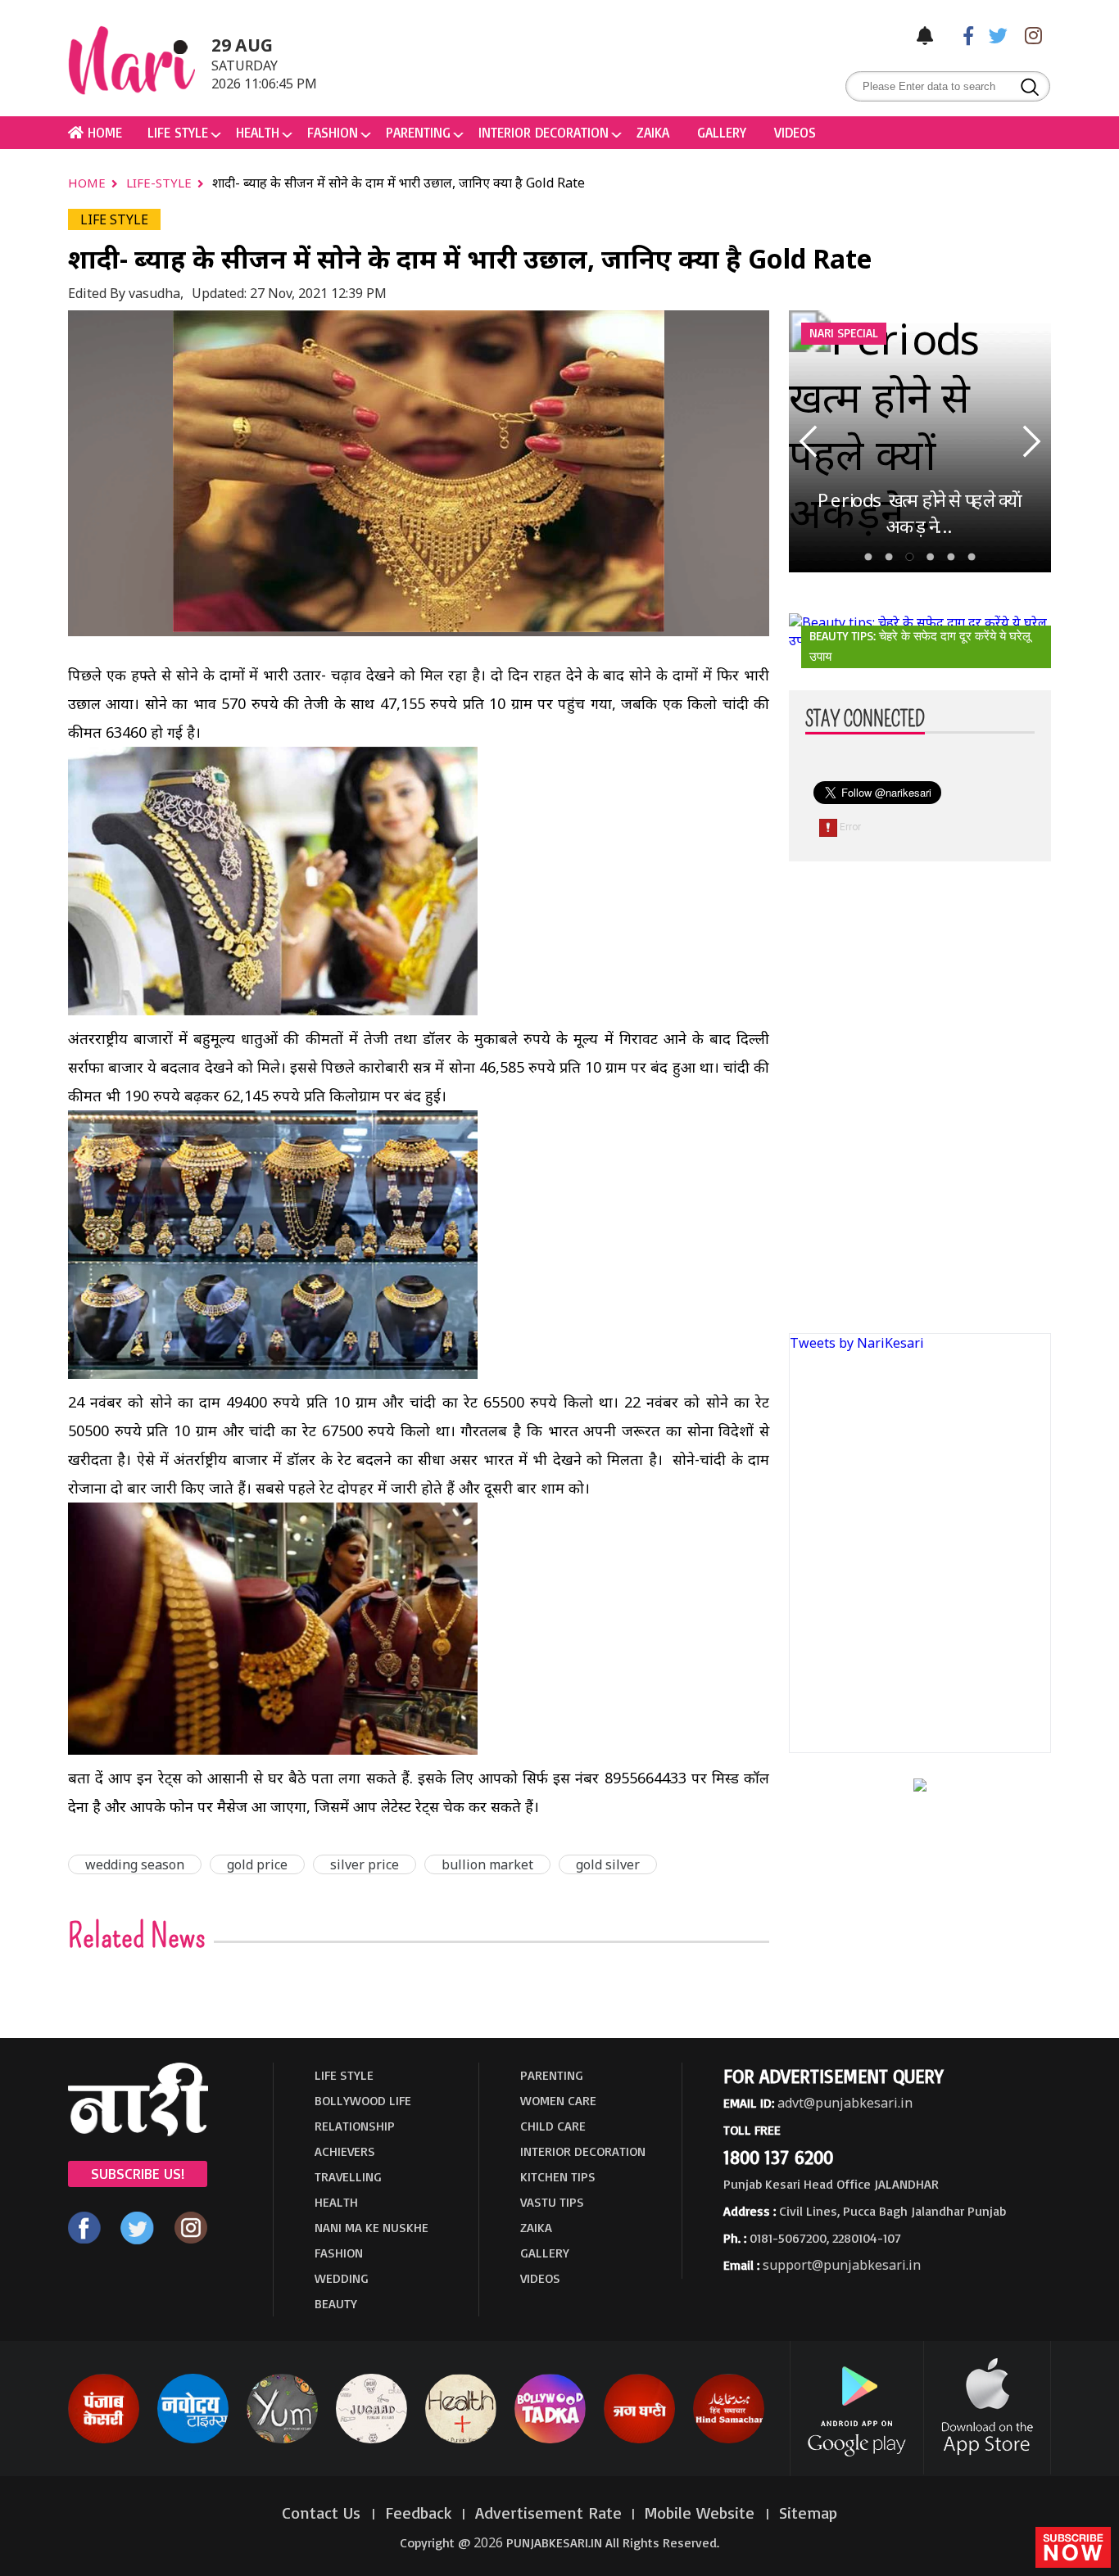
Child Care (553, 2126)
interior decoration (544, 132)
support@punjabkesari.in (842, 2265)
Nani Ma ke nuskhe (371, 2227)
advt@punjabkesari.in (845, 2103)
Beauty (336, 2303)
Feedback (419, 2513)
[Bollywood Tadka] (550, 2440)
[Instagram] (1029, 35)
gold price (257, 1864)
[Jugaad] (371, 2440)
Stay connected (865, 720)
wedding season (135, 1864)
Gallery (722, 132)
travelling (348, 2176)
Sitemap (808, 2513)
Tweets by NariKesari (857, 1343)
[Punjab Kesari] (104, 2440)
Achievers (345, 2151)
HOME (103, 132)
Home (88, 183)
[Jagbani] (639, 2440)
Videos (795, 132)
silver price (365, 1864)
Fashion (333, 132)
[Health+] (461, 2440)
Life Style (178, 132)
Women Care (558, 2100)
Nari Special (844, 333)
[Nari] (138, 2131)
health (258, 132)
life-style (161, 183)
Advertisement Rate (548, 2513)
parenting (418, 132)
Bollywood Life (363, 2100)
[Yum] (282, 2440)
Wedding (342, 2278)
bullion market (487, 1864)
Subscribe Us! (138, 2173)
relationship (355, 2126)
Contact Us (324, 2513)
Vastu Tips (552, 2202)
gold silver (608, 1864)
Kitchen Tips (558, 2176)
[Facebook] (960, 35)
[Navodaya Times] (193, 2440)
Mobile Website (702, 2513)
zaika (653, 132)
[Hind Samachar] (729, 2440)
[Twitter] (994, 35)
